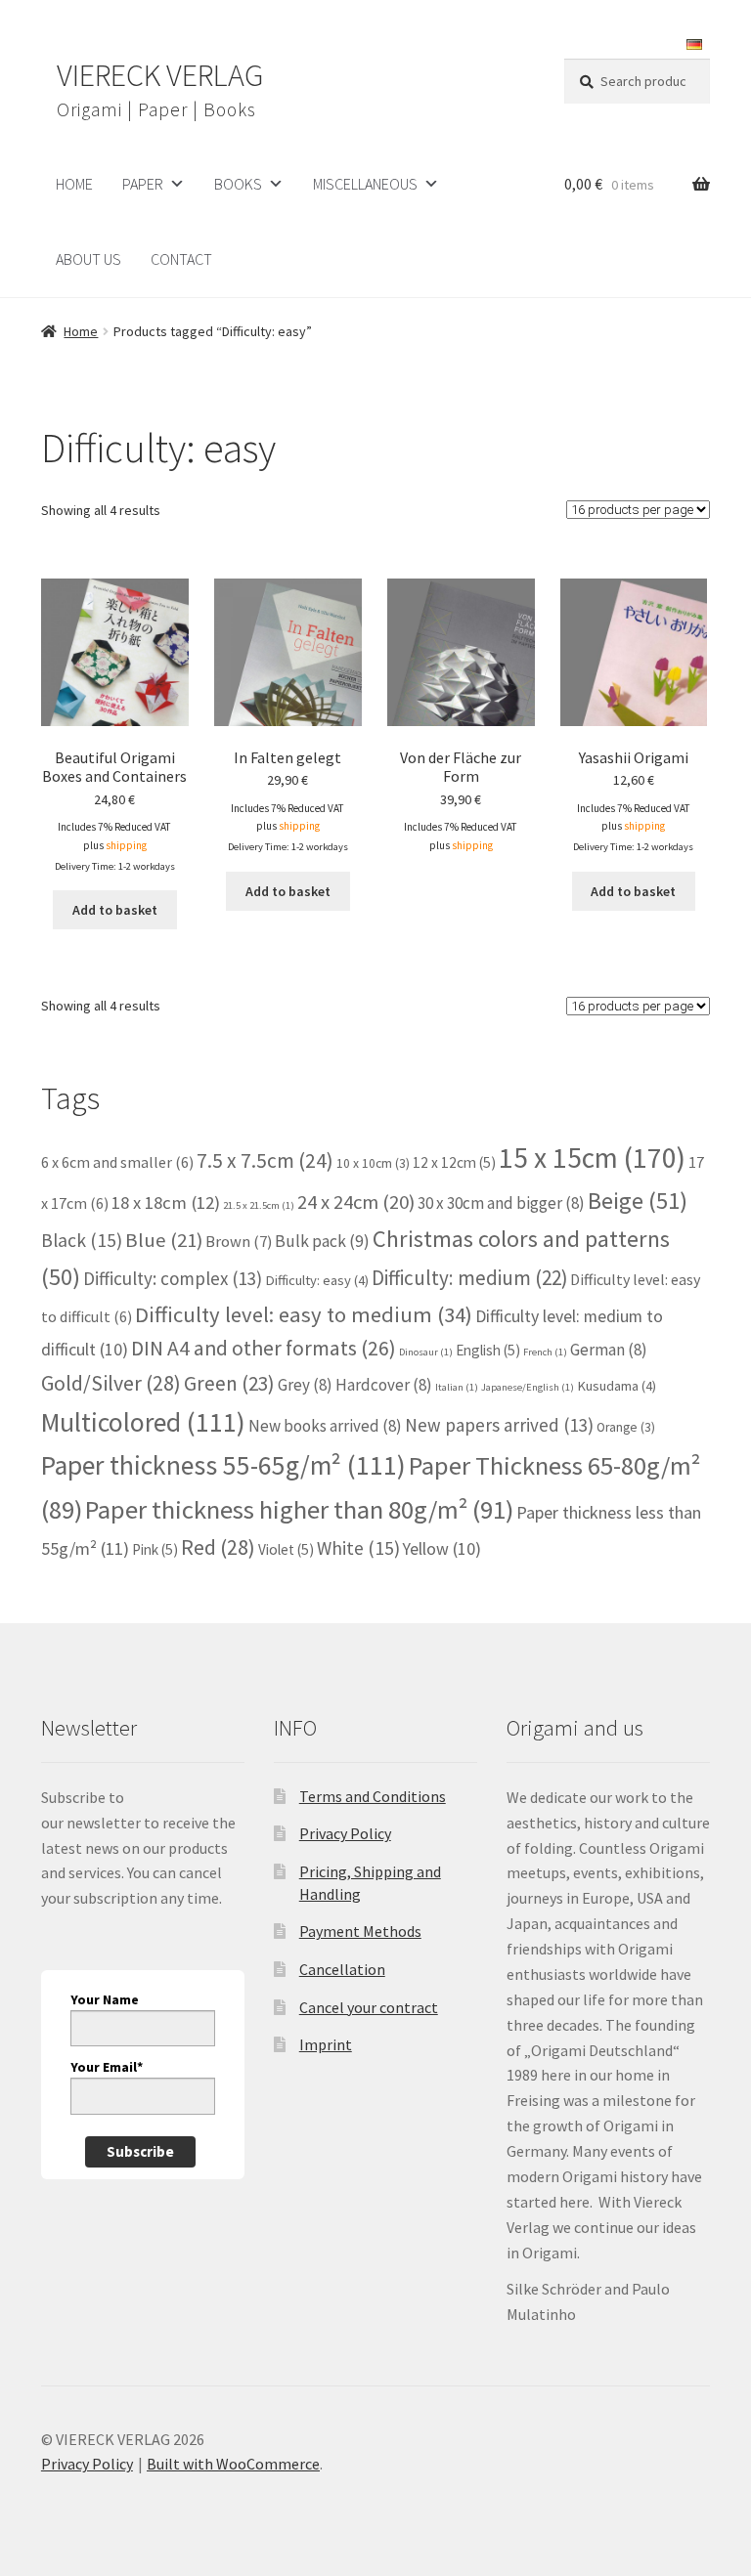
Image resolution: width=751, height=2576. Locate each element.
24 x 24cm (356, 1202)
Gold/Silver (111, 1383)
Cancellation (342, 1969)
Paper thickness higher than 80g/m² (299, 1509)
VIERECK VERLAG (160, 75)
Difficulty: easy (317, 1280)
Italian (457, 1387)
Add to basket (115, 910)
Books (238, 184)
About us (88, 259)
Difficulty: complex (173, 1278)
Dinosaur (426, 1352)
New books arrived (325, 1426)
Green (229, 1383)
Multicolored (143, 1422)
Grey (305, 1385)
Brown (239, 1241)
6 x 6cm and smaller (117, 1162)
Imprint (326, 2044)
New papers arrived (499, 1425)
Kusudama (617, 1386)
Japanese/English (528, 1387)
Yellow (442, 1548)
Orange (626, 1427)
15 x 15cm (592, 1158)
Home (81, 331)
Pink (155, 1549)
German (609, 1350)
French (545, 1352)
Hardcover (384, 1385)
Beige (638, 1201)
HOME (74, 184)
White (358, 1548)
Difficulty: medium (469, 1278)
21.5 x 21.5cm (259, 1205)
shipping (126, 845)
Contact (181, 259)
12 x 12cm (454, 1162)
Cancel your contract (369, 2007)
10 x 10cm (373, 1163)
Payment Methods (360, 1931)
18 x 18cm (166, 1202)
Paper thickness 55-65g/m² (223, 1465)
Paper (143, 184)
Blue (164, 1240)
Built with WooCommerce (233, 2464)
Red (218, 1547)
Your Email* (107, 2067)
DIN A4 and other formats (264, 1348)
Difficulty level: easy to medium (304, 1314)
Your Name (105, 1999)
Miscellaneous (365, 184)
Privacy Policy (345, 1833)
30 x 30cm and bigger (501, 1203)
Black (82, 1240)
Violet (286, 1549)
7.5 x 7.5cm (265, 1160)
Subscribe (140, 2151)
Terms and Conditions (373, 1796)
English (488, 1350)
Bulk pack (322, 1241)
